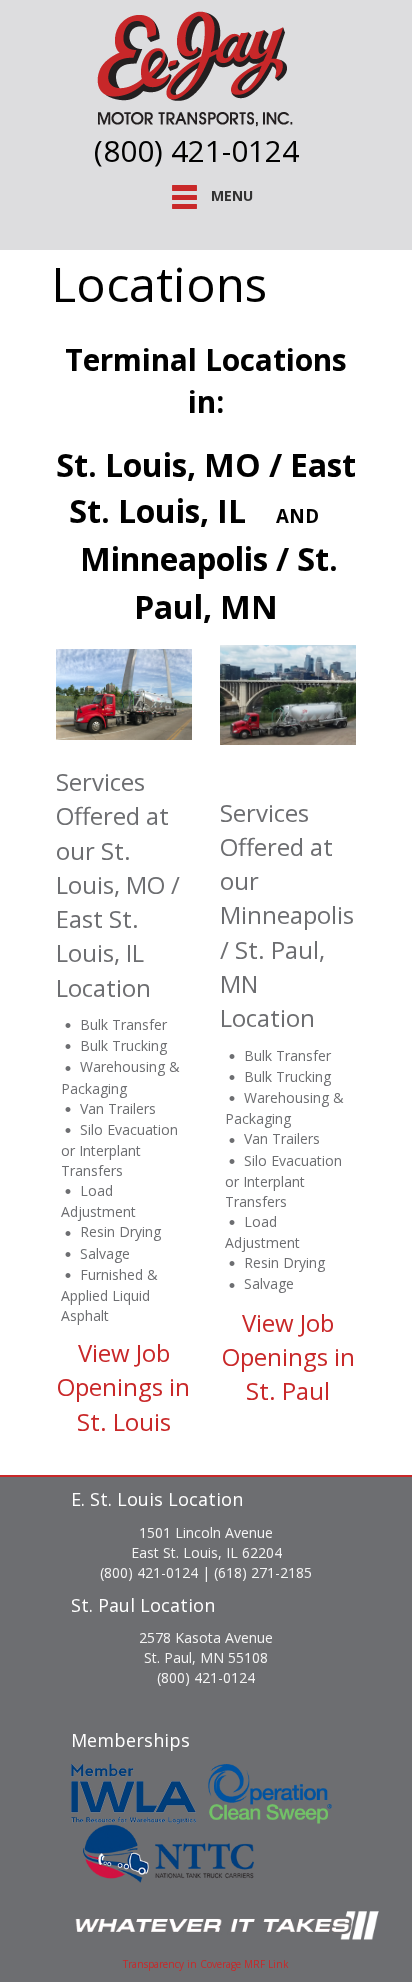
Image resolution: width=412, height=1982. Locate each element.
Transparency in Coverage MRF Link (206, 1964)
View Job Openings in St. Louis (123, 1387)
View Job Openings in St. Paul (288, 1357)
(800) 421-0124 (196, 150)
